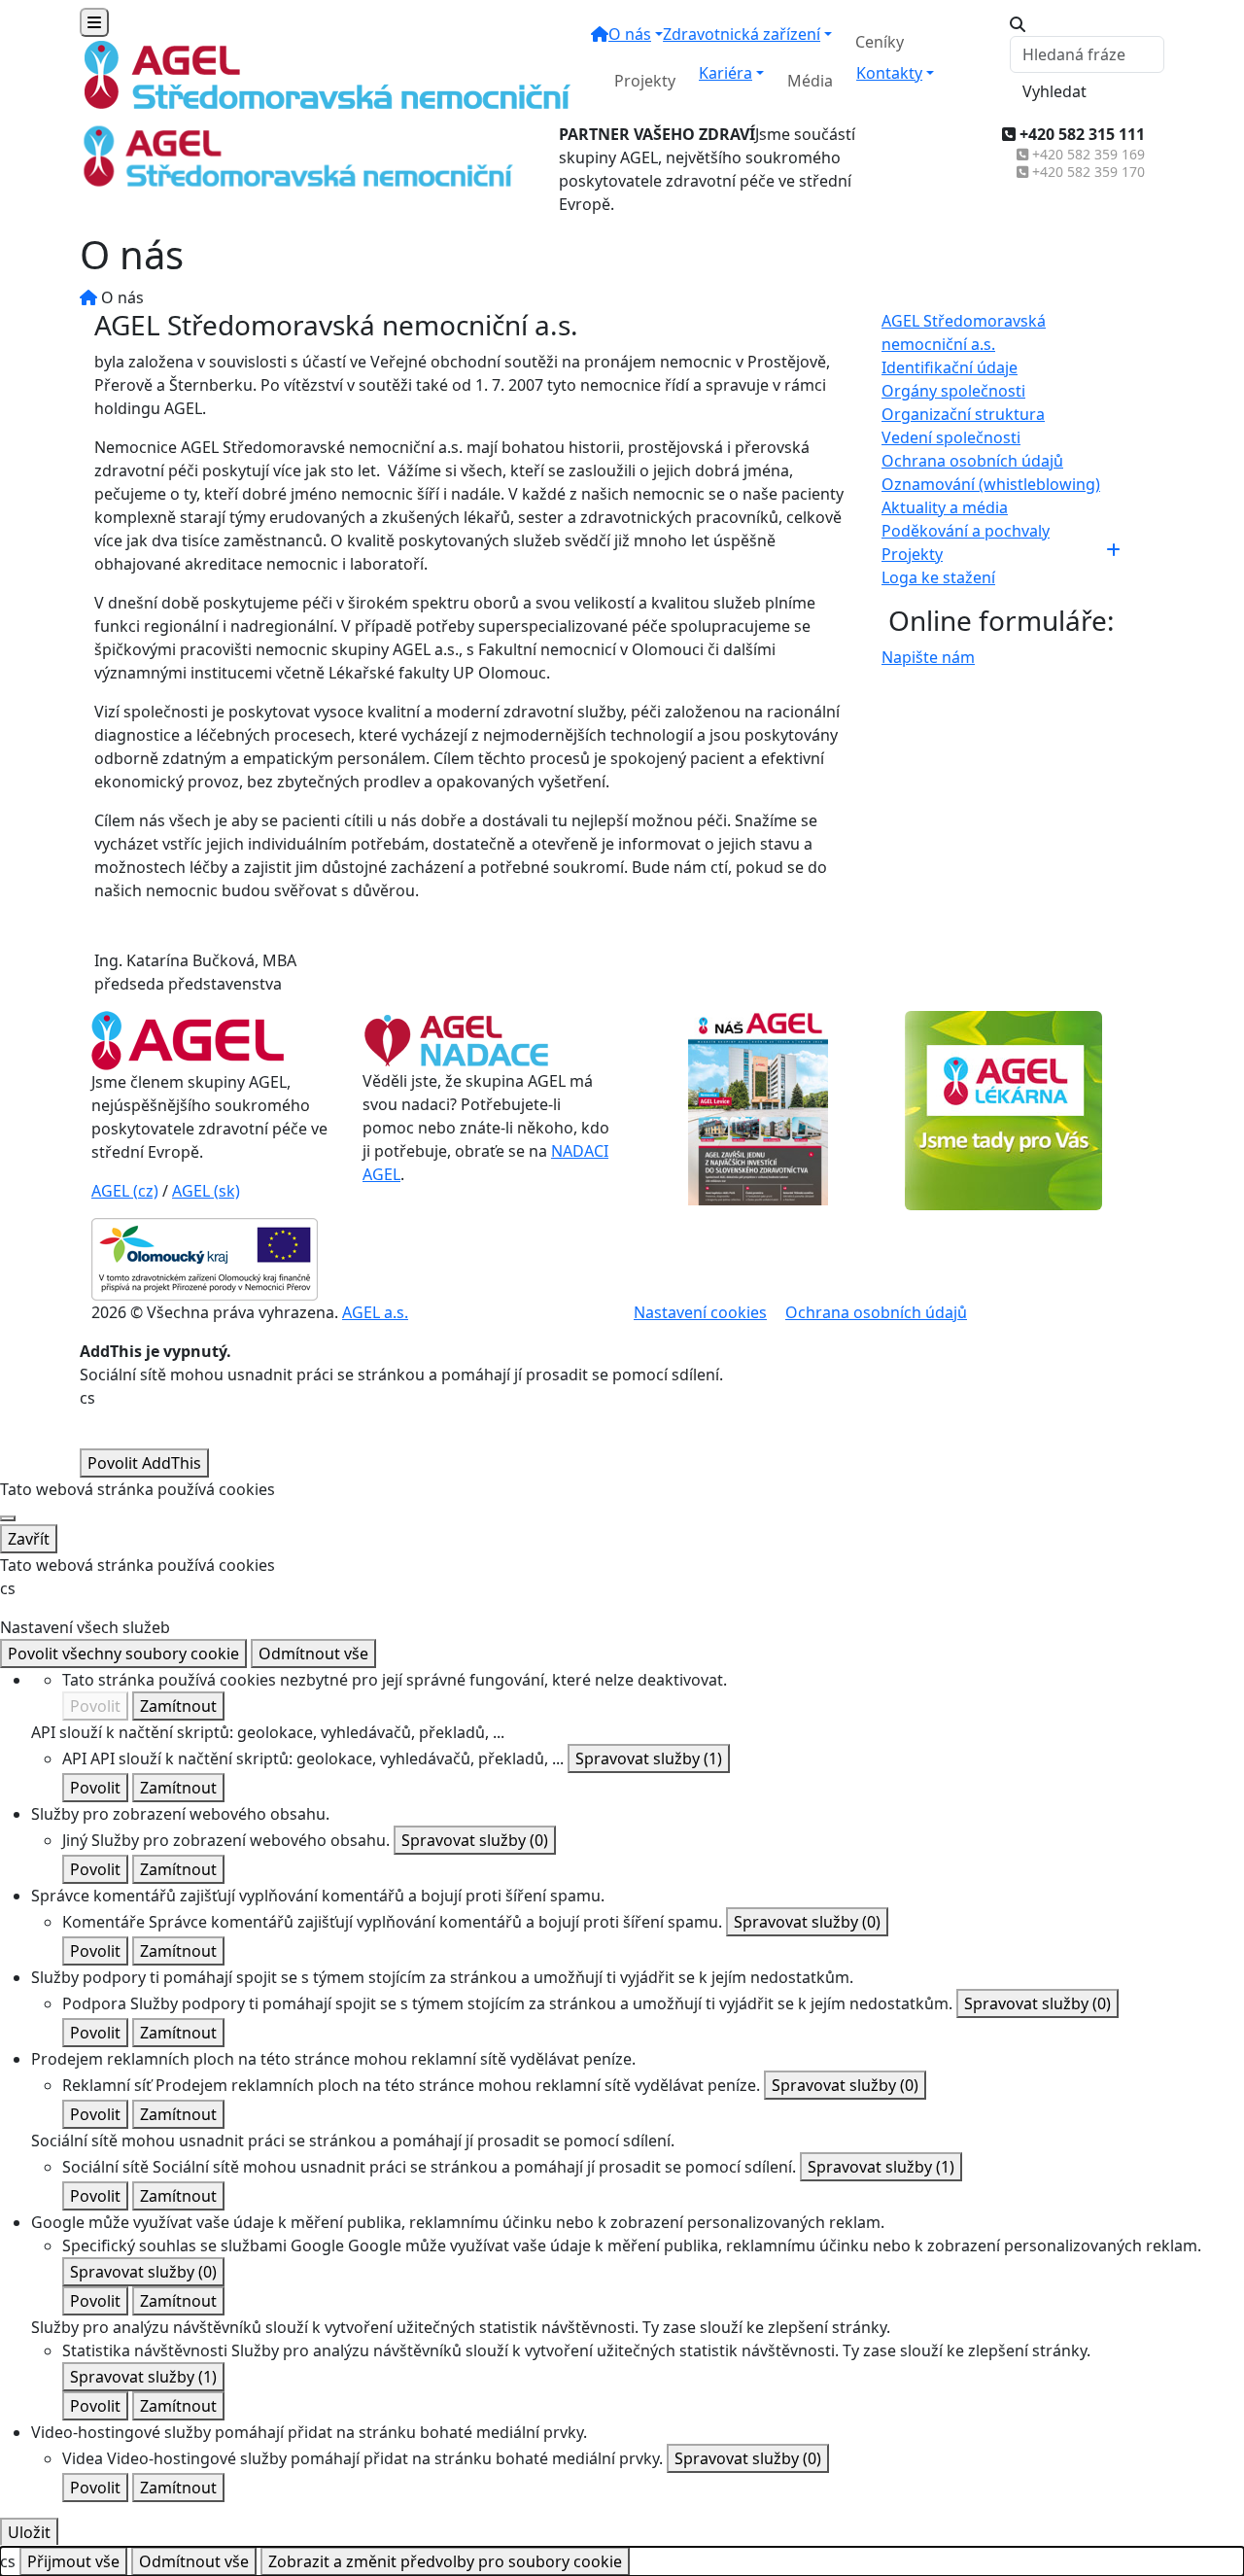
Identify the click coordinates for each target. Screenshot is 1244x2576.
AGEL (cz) (125, 1191)
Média (810, 81)
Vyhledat (1054, 91)
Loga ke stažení (938, 577)
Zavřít (29, 1539)
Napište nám (928, 657)
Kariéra (726, 73)
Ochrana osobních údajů (972, 461)
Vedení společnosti (951, 437)
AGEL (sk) (206, 1191)
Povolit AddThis (144, 1463)
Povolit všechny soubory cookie (123, 1654)
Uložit (29, 2532)
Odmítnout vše (313, 1654)
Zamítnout (178, 1706)
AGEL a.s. (375, 1312)
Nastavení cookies (700, 1312)
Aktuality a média (945, 507)
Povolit (95, 1706)
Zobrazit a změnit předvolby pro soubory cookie (445, 2561)
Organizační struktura (963, 414)
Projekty (645, 81)
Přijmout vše (73, 2561)
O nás (630, 34)
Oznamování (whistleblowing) (991, 484)
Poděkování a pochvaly (966, 531)
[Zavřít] (8, 1518)
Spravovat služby (649, 1758)
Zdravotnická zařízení (742, 34)
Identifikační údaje (950, 367)
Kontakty (889, 73)
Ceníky (880, 42)
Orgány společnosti (953, 391)
